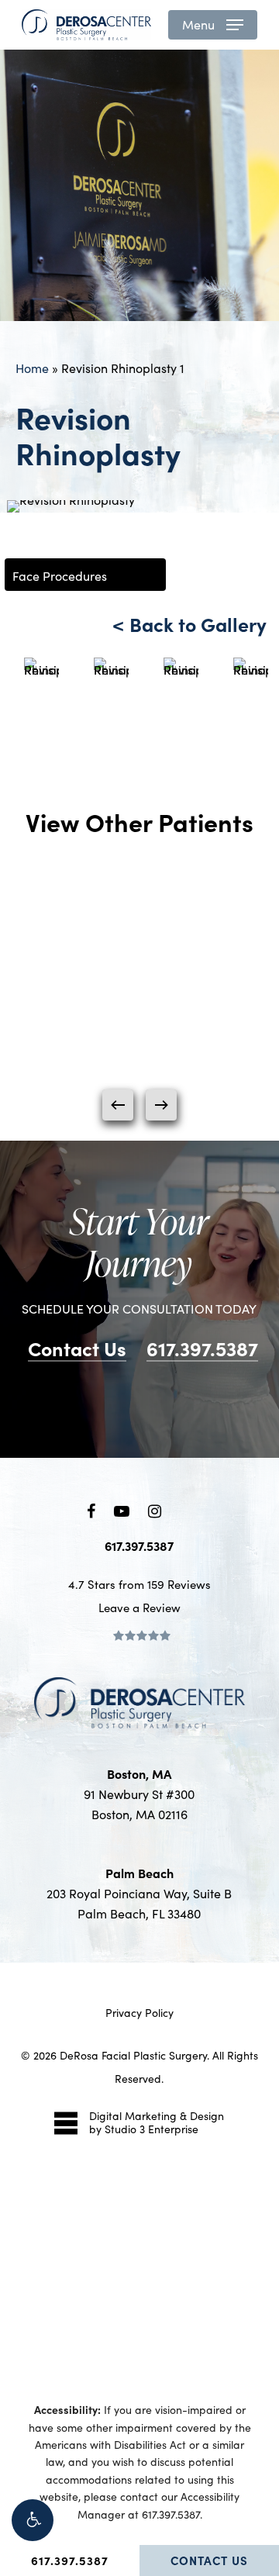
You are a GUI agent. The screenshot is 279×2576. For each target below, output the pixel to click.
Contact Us (209, 2560)
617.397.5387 (70, 2560)
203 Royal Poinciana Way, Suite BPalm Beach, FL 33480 (139, 1893)
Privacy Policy (139, 2013)
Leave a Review (139, 1607)
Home (32, 368)
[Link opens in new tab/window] (91, 1508)
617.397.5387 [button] (202, 1348)
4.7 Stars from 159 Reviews (139, 1584)
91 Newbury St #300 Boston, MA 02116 (139, 1794)
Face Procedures (60, 576)
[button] (33, 2520)
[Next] (161, 1105)
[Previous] (118, 1105)
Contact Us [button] (77, 1348)
